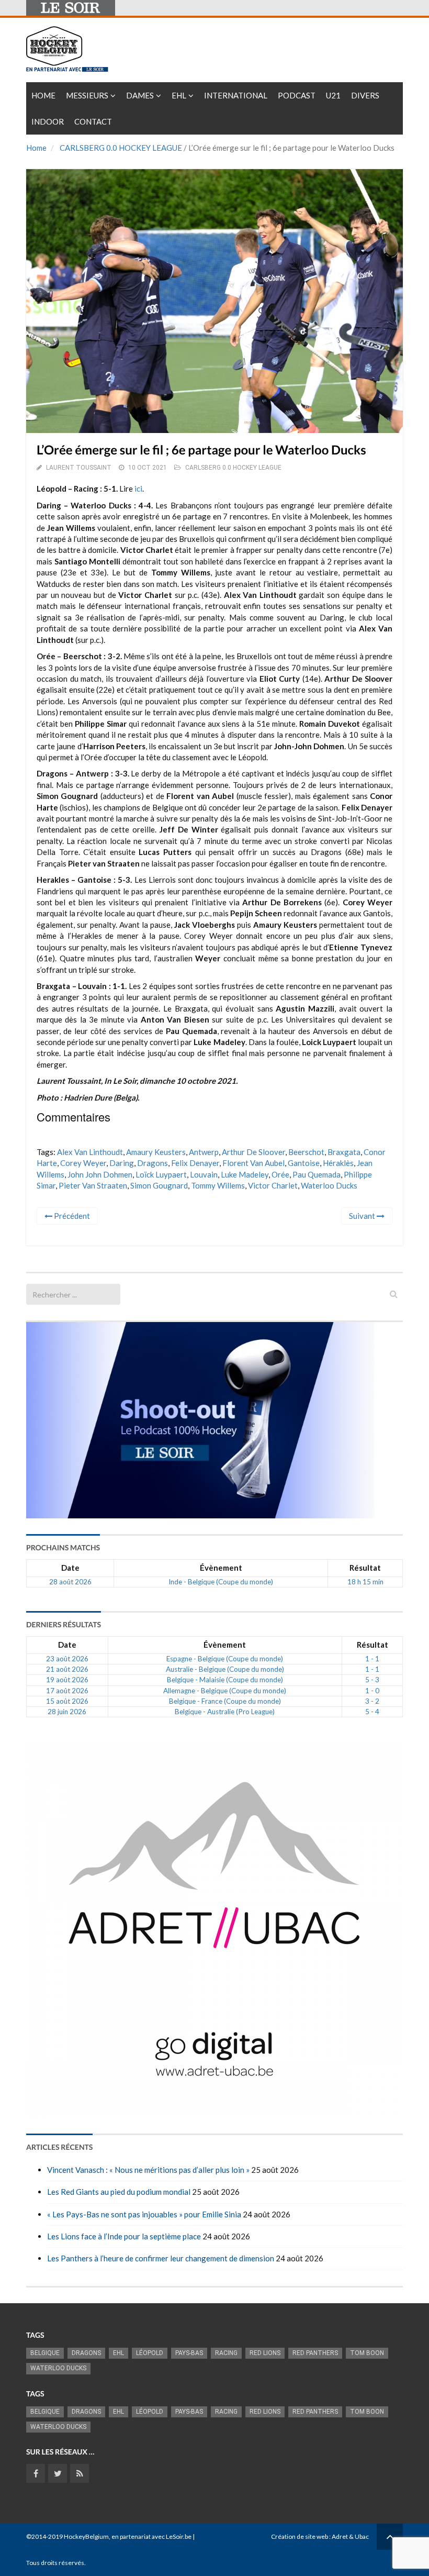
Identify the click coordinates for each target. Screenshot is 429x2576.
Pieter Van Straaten (93, 1185)
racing (226, 2353)
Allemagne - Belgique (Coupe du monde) (225, 1691)
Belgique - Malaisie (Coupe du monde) (225, 1680)
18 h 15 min (365, 1582)
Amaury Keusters (156, 1152)
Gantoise (304, 1163)
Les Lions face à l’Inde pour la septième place (124, 2236)
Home (43, 95)
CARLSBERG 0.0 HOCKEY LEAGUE (121, 148)
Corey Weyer (83, 1163)
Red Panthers (315, 2353)
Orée (280, 1174)
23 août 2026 (67, 1659)
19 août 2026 (67, 1680)
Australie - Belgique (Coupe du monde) (225, 1669)
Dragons (153, 1163)
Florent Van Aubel (253, 1163)
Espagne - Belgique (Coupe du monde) (225, 1659)
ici (138, 488)
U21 (333, 95)
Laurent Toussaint (79, 468)
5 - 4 (372, 1712)
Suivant (363, 1216)
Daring (122, 1163)
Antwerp (204, 1152)
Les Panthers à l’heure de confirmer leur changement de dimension (161, 2258)
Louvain (204, 1174)
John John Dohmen (100, 1174)
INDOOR (48, 121)
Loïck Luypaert (161, 1174)
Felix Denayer (195, 1163)
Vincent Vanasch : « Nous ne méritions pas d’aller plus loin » (148, 2170)
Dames (140, 95)
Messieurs (87, 95)
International (236, 95)
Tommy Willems (218, 1185)
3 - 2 (372, 1701)
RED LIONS (265, 2353)
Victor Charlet (273, 1185)
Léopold (150, 2353)
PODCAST (297, 95)
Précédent (71, 1216)
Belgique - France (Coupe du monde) (225, 1701)
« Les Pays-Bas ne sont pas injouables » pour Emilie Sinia (144, 2214)
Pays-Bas (189, 2353)
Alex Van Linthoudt (90, 1152)
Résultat (365, 1568)
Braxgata (344, 1152)
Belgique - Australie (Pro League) (225, 1712)
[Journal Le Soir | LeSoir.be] (71, 8)
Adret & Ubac (350, 2536)
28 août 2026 (70, 1582)
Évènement (221, 1568)
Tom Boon (367, 2353)
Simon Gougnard (159, 1185)
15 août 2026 (67, 1701)
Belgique (45, 2353)
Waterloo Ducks (329, 1185)
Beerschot (306, 1152)
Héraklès (338, 1163)
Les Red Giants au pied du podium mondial (119, 2192)
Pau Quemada (317, 1174)
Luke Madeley (245, 1174)
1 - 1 (372, 1659)
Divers (365, 95)
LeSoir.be (179, 2536)
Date (70, 1568)
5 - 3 (372, 1680)
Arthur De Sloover (253, 1152)
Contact (93, 121)
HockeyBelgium (86, 2536)
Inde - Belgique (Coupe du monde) (221, 1582)
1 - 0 (372, 1691)
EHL (179, 95)
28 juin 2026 (67, 1712)
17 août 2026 (67, 1691)
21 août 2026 (67, 1669)
